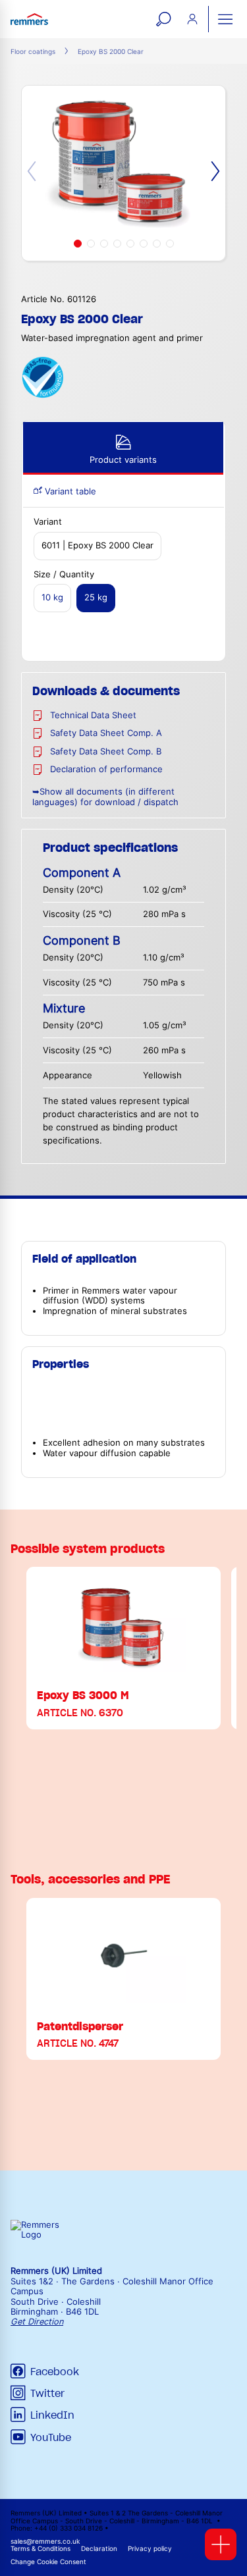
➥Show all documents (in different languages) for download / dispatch (105, 797)
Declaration (99, 2549)
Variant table (69, 491)
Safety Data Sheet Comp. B (106, 751)
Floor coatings (33, 52)
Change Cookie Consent (48, 2562)
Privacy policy (150, 2549)
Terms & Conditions (41, 2549)
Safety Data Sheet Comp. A (106, 733)
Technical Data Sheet (93, 715)
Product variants (123, 460)
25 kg (96, 597)
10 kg (52, 597)
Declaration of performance (106, 769)
